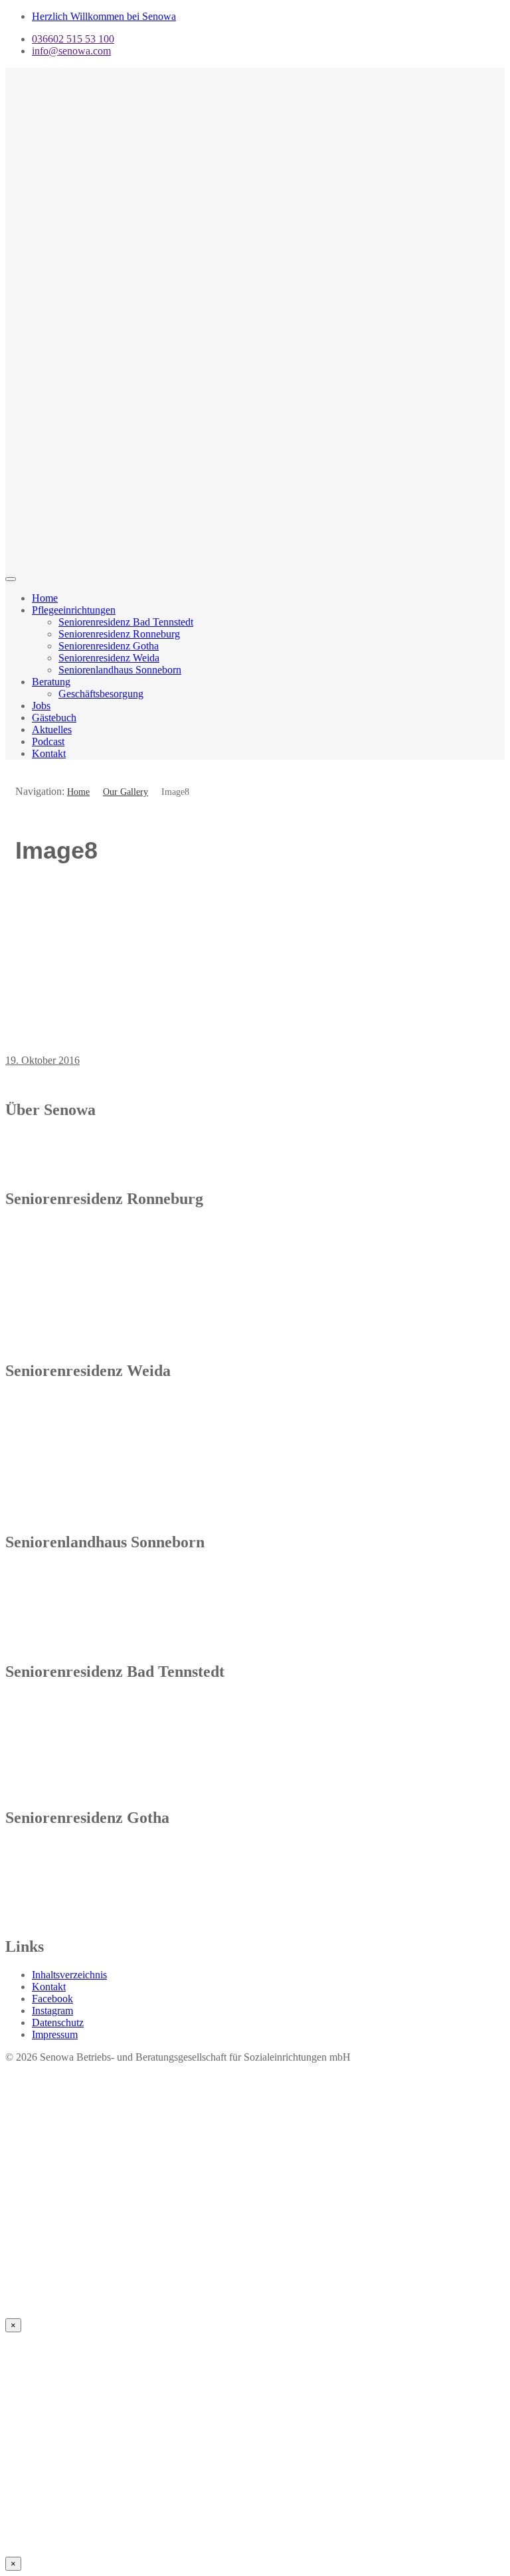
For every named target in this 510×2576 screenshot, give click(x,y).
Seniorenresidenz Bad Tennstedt (126, 622)
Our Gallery (126, 792)
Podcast (48, 741)
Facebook (52, 1999)
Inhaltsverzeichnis (69, 1975)
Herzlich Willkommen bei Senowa (104, 16)
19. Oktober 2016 (42, 1060)
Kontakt (49, 753)
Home (45, 598)
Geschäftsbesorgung (101, 694)
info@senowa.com (71, 51)
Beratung (51, 682)
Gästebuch (54, 718)
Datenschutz (58, 2022)
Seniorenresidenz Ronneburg (119, 634)
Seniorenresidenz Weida (109, 658)
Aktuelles (52, 730)
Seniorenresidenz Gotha (109, 646)
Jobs (41, 706)
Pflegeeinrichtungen (74, 610)
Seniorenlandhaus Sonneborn (120, 670)
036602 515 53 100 (73, 39)
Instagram (52, 2011)
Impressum (55, 2034)
